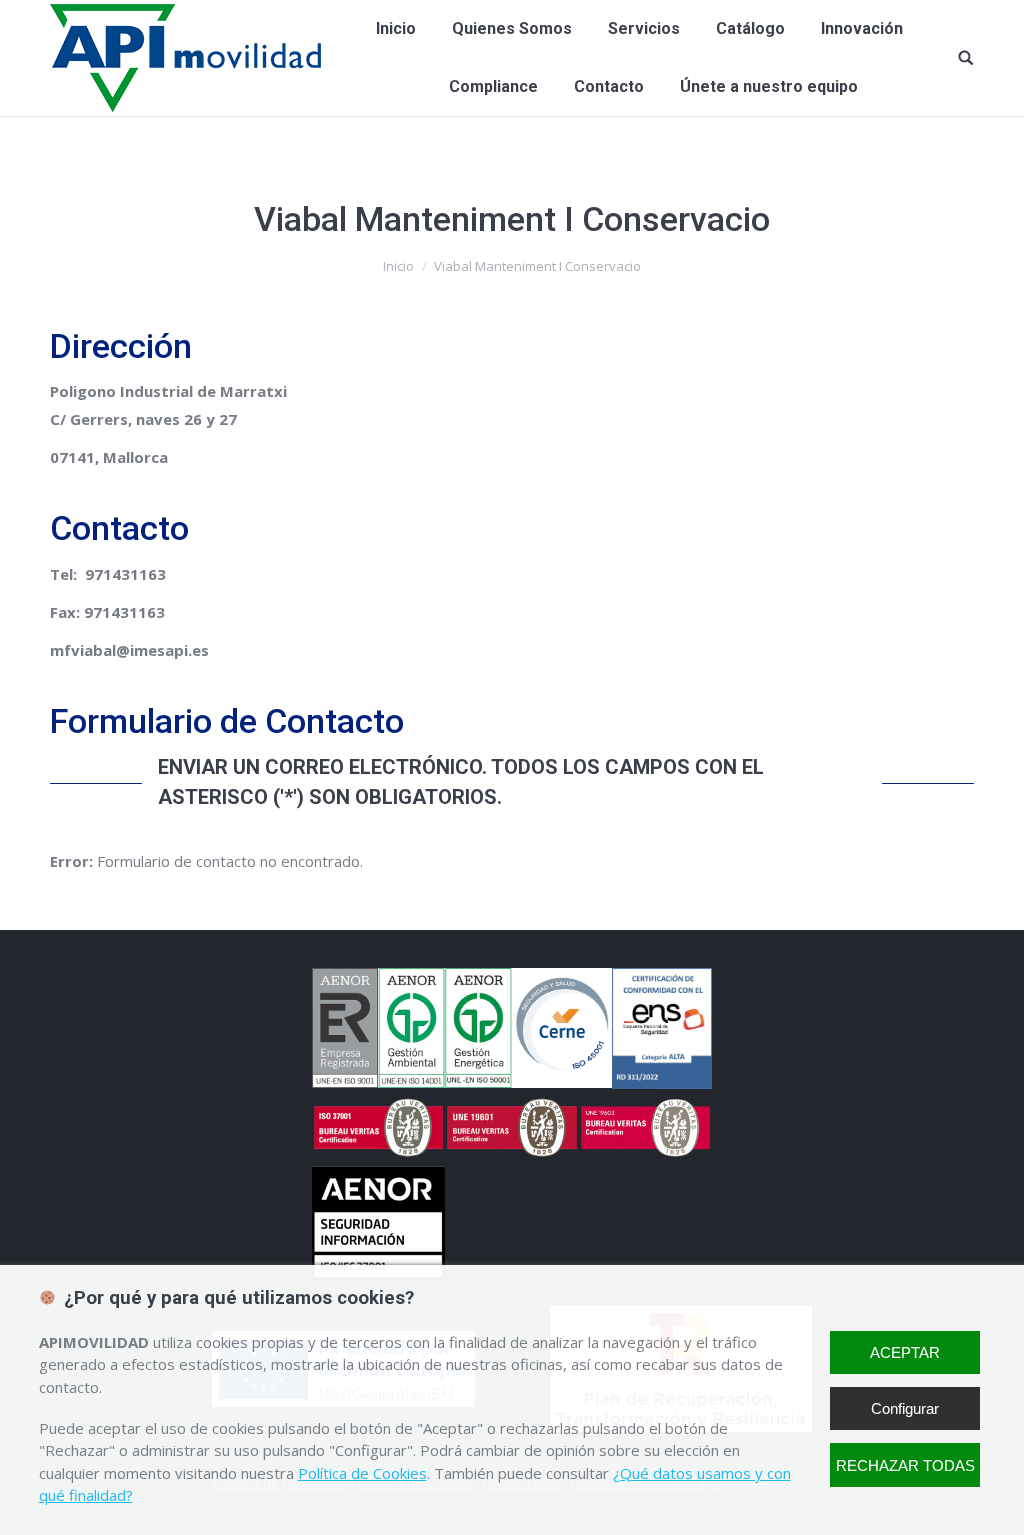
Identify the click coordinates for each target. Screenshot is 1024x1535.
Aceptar (905, 1352)
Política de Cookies (362, 1473)
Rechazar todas (905, 1465)
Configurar (905, 1408)
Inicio (398, 266)
